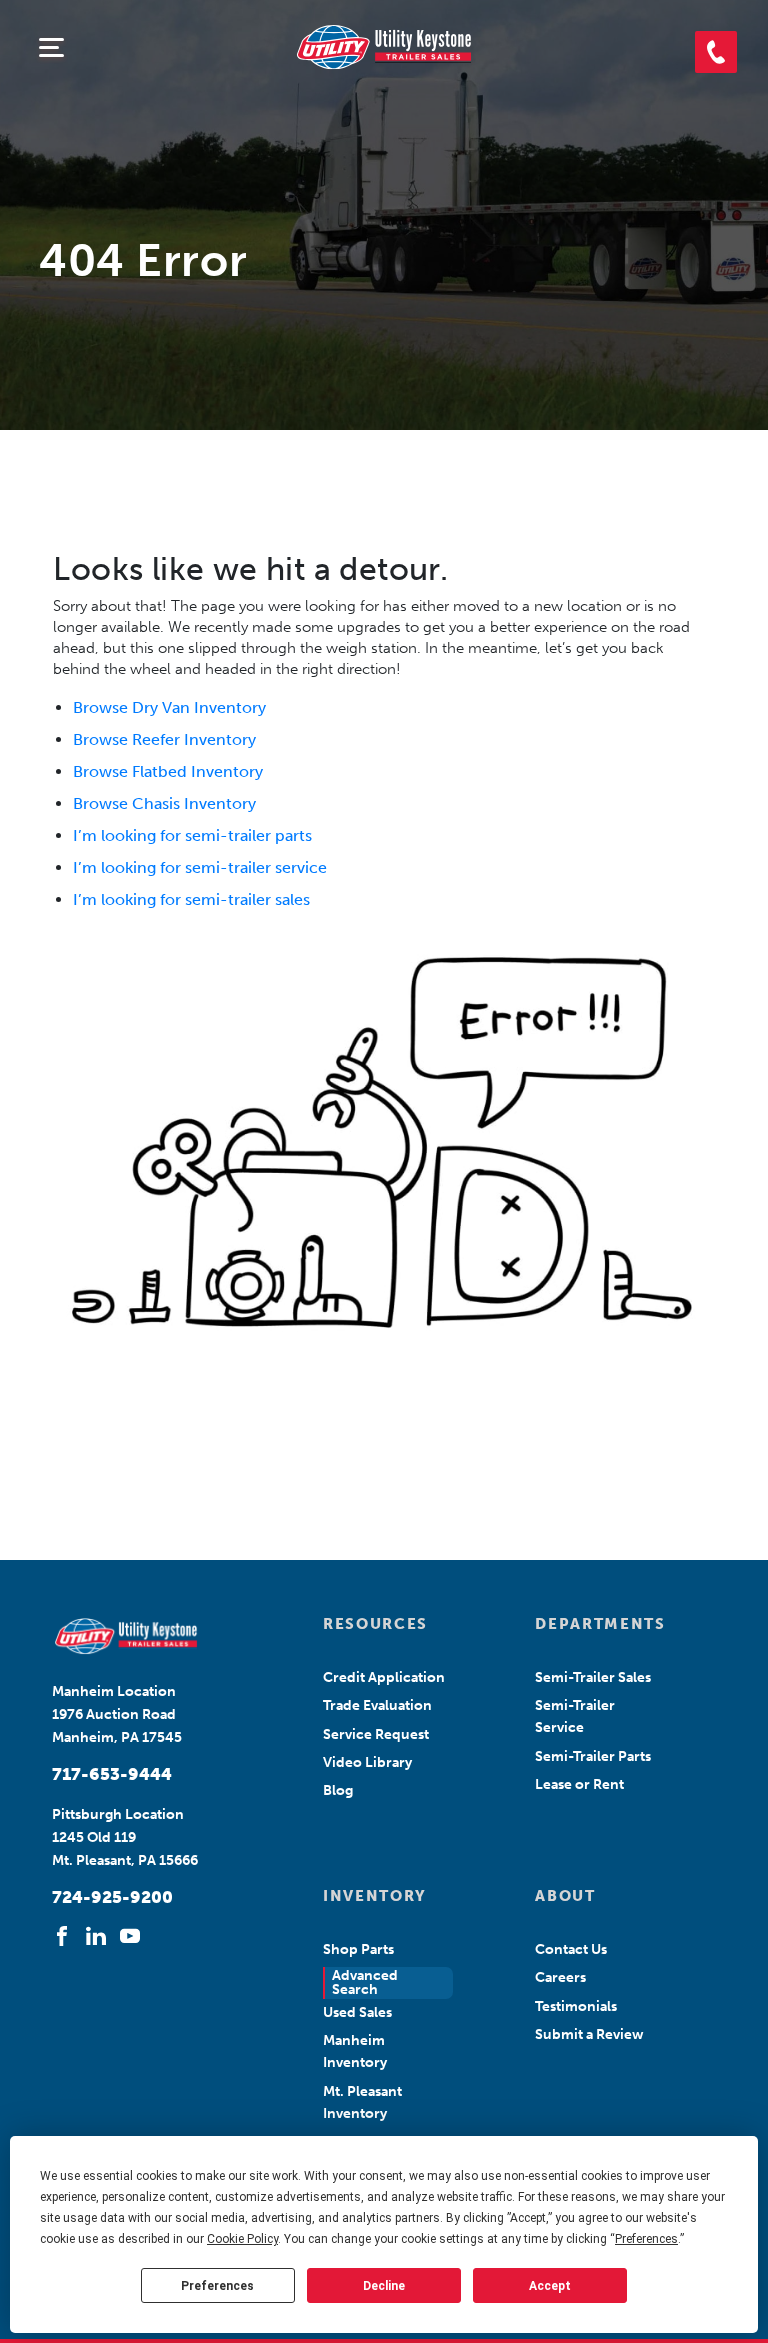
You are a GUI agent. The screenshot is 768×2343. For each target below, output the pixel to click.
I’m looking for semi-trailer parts (192, 835)
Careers (560, 1977)
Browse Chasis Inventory (164, 803)
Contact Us (571, 1949)
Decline (384, 2286)
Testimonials (576, 2006)
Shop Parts (358, 1949)
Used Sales (357, 2012)
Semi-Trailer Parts (593, 1756)
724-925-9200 (112, 1897)
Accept (550, 2286)
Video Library (367, 1762)
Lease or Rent (579, 1784)
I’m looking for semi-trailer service (200, 867)
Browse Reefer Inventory (164, 739)
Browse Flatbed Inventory (168, 771)
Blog (338, 1790)
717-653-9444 (112, 1774)
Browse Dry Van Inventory (169, 707)
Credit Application (384, 1677)
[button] (716, 52)
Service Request (376, 1734)
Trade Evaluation (377, 1705)
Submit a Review (589, 2034)
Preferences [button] (646, 2239)
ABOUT (565, 1896)
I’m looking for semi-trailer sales (191, 899)
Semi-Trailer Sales (593, 1677)
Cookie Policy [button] (242, 2239)
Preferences (217, 2286)
